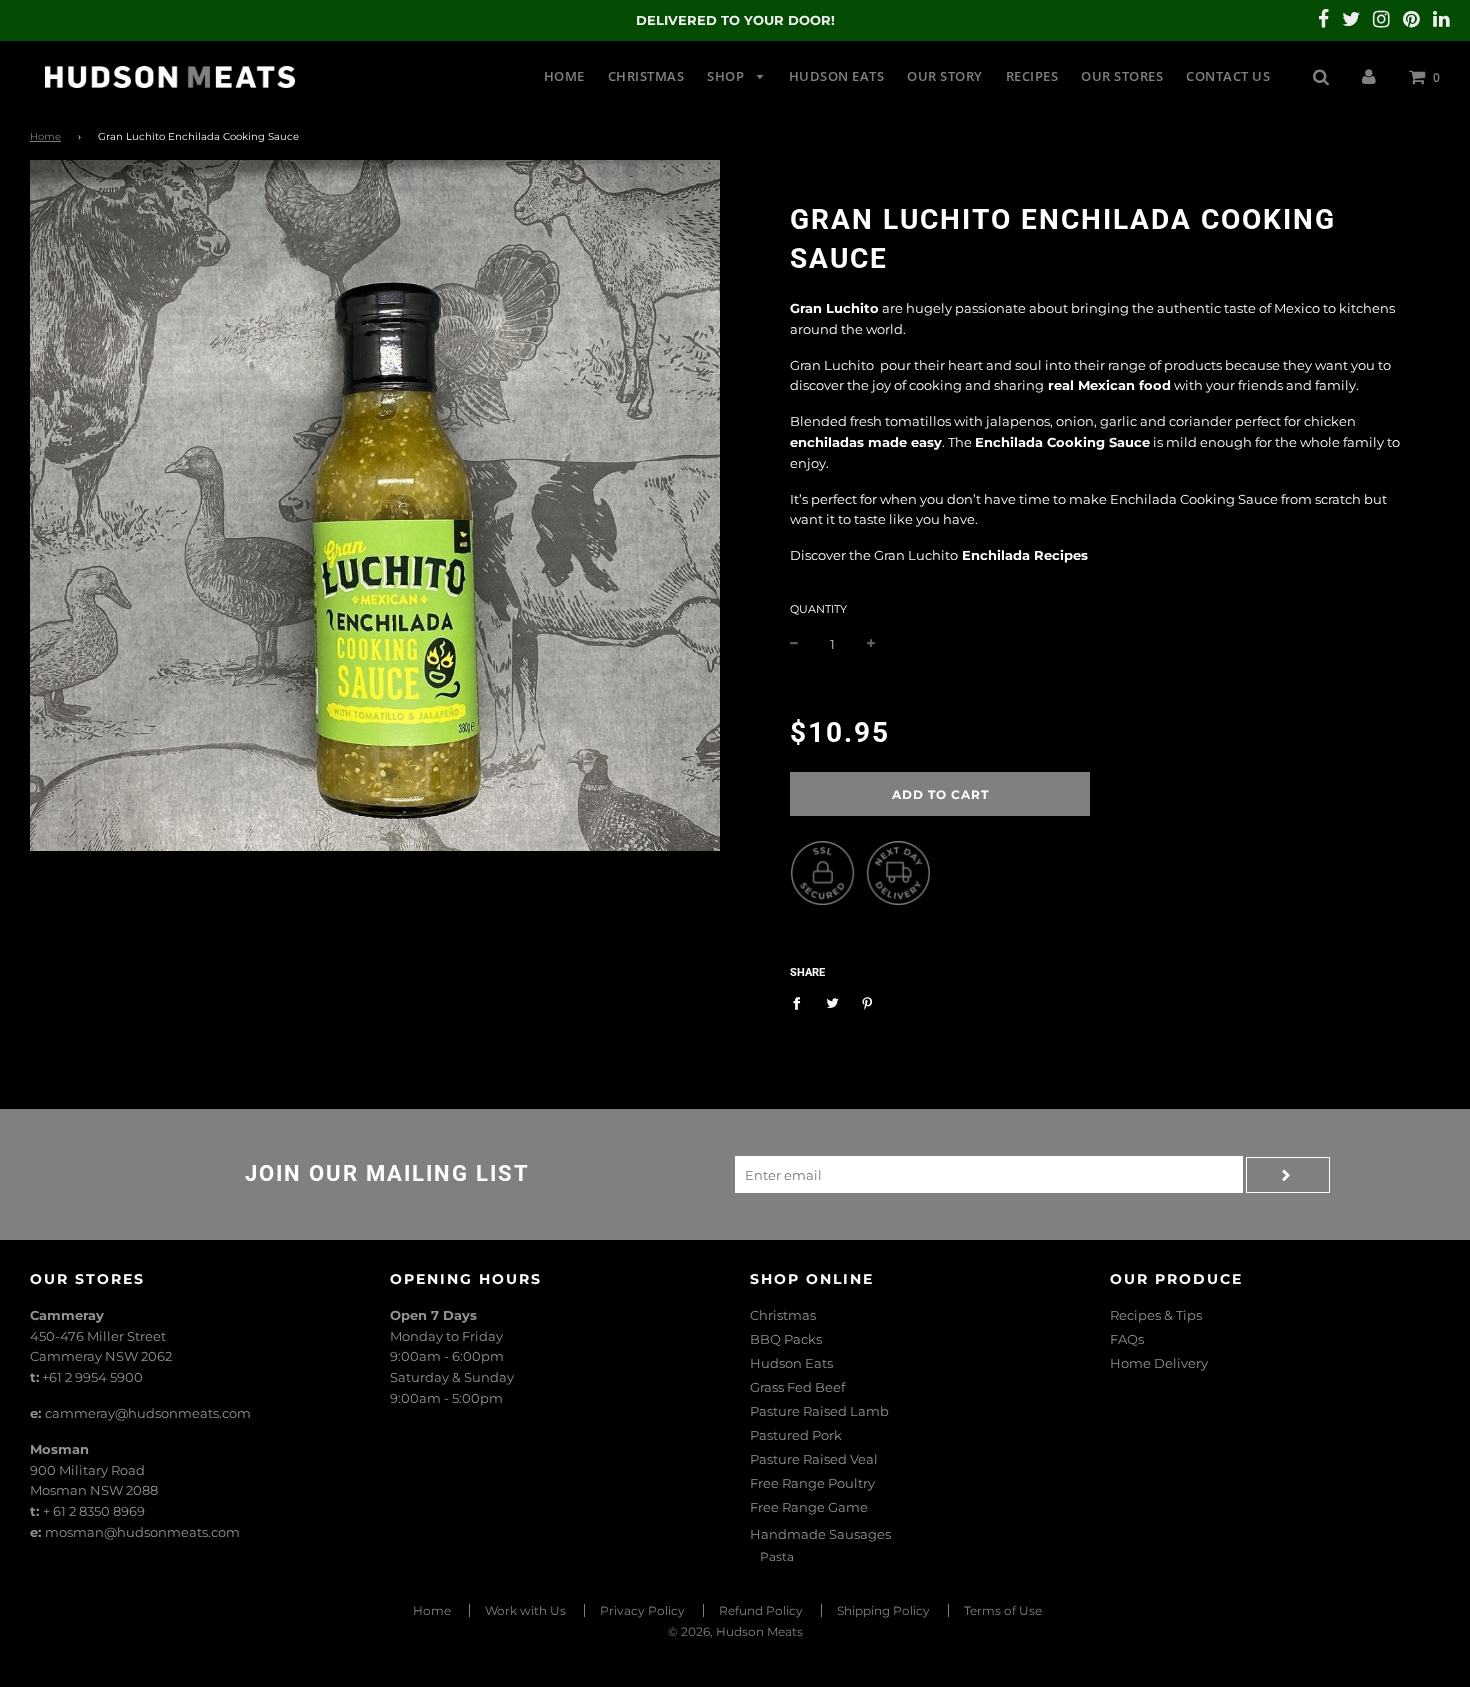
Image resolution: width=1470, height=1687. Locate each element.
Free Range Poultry (812, 1483)
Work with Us (525, 1610)
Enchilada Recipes (1027, 555)
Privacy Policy (642, 1610)
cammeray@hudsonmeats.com (148, 1413)
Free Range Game (809, 1507)
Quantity (818, 609)
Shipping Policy (883, 1610)
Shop (727, 76)
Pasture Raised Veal (814, 1459)
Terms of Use (1003, 1610)
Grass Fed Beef (797, 1387)
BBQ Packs (786, 1339)
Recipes (1032, 76)
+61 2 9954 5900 (92, 1377)
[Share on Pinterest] (867, 1002)
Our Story (945, 76)
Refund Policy (761, 1610)
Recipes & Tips (1156, 1315)
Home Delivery (1159, 1363)
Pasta (777, 1556)
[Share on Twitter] (832, 1002)
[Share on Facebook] (801, 1002)
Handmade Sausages (820, 1534)
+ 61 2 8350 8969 (94, 1511)
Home (564, 76)
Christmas (646, 76)
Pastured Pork (796, 1435)
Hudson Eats (837, 76)
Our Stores (1122, 76)
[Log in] (1369, 76)
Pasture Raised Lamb (819, 1411)
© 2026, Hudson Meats (735, 1631)
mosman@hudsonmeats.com (142, 1532)
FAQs (1127, 1339)
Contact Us (1228, 76)
